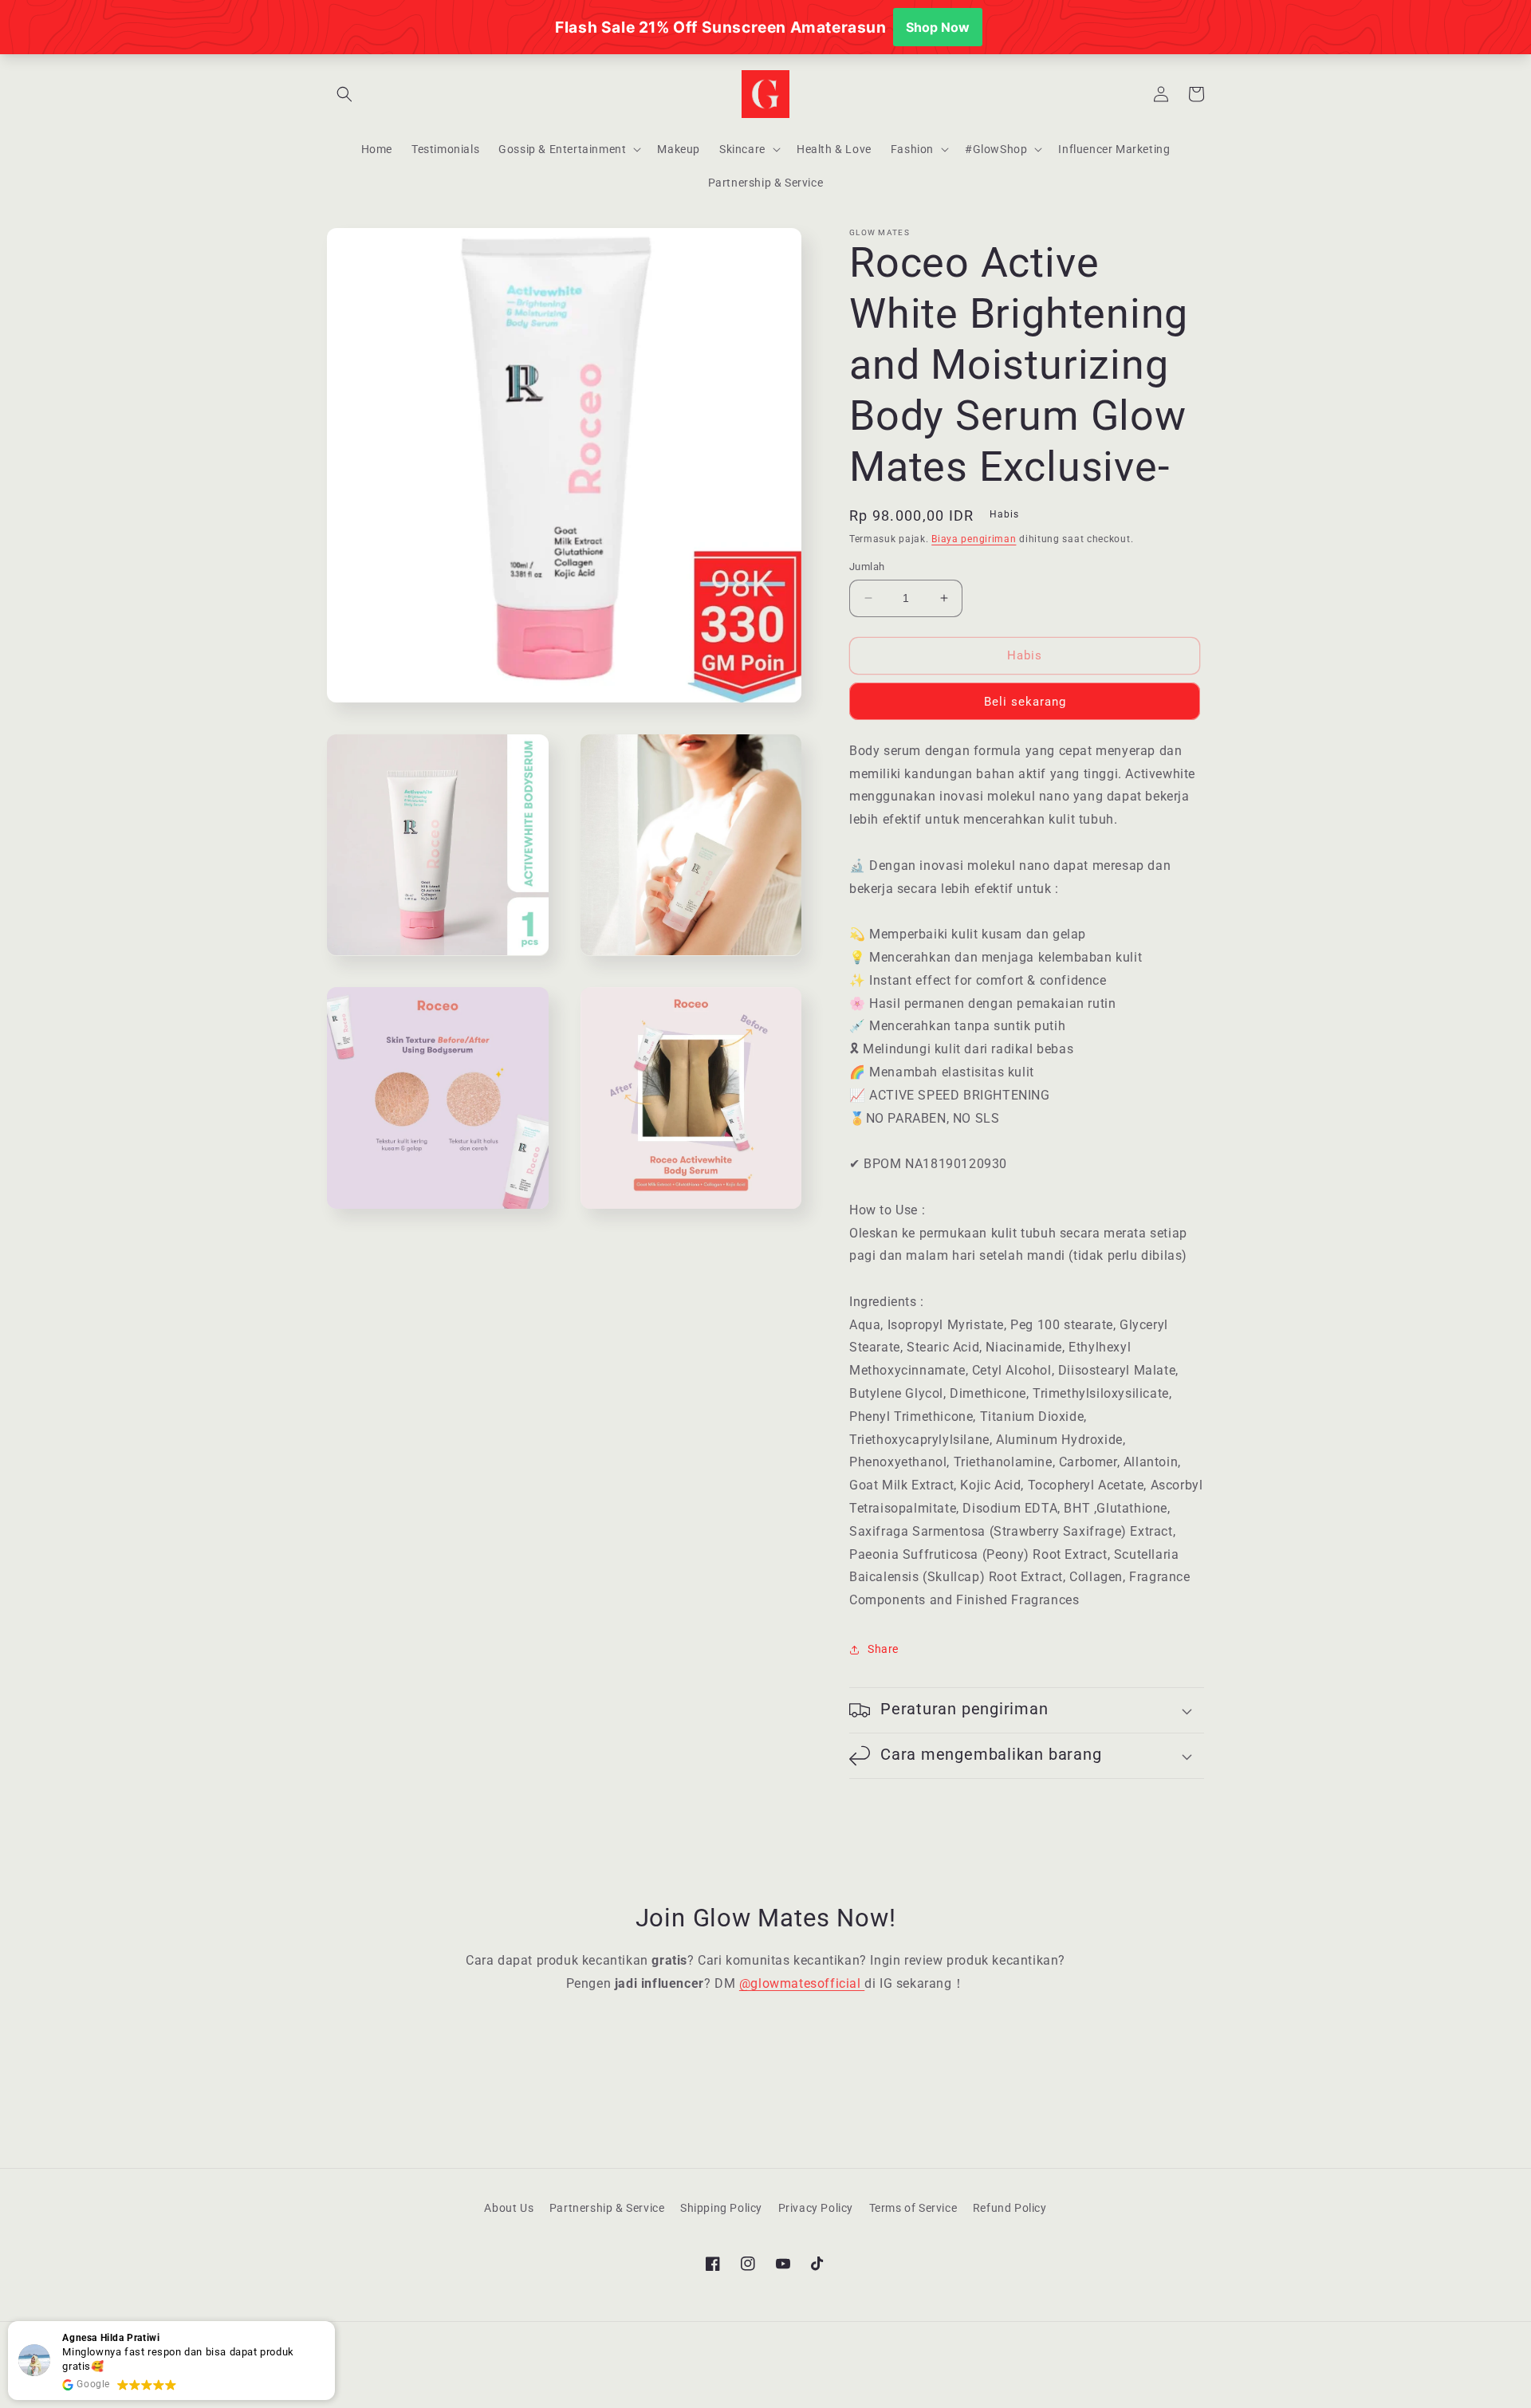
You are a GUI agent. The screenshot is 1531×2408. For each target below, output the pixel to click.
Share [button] (883, 1649)
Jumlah (867, 567)
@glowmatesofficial (802, 1983)
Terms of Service (913, 2208)
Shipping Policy (721, 2208)
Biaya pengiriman (974, 539)
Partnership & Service (607, 2208)
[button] (344, 94)
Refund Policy (1010, 2208)
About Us (509, 2208)
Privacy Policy (816, 2208)
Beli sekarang (1025, 702)
